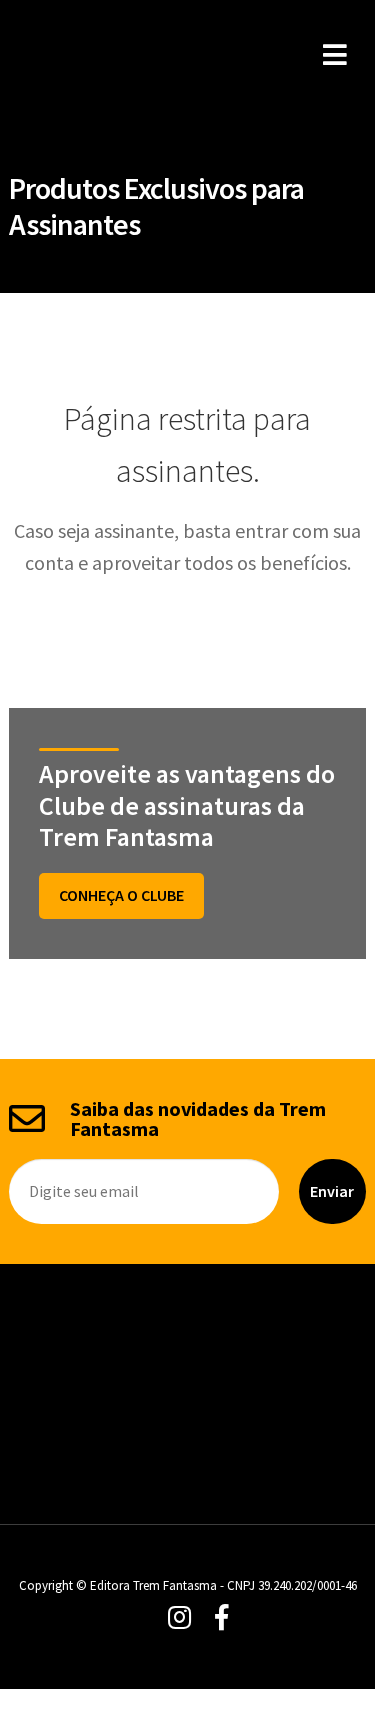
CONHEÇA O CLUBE (121, 895)
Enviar (332, 1191)
